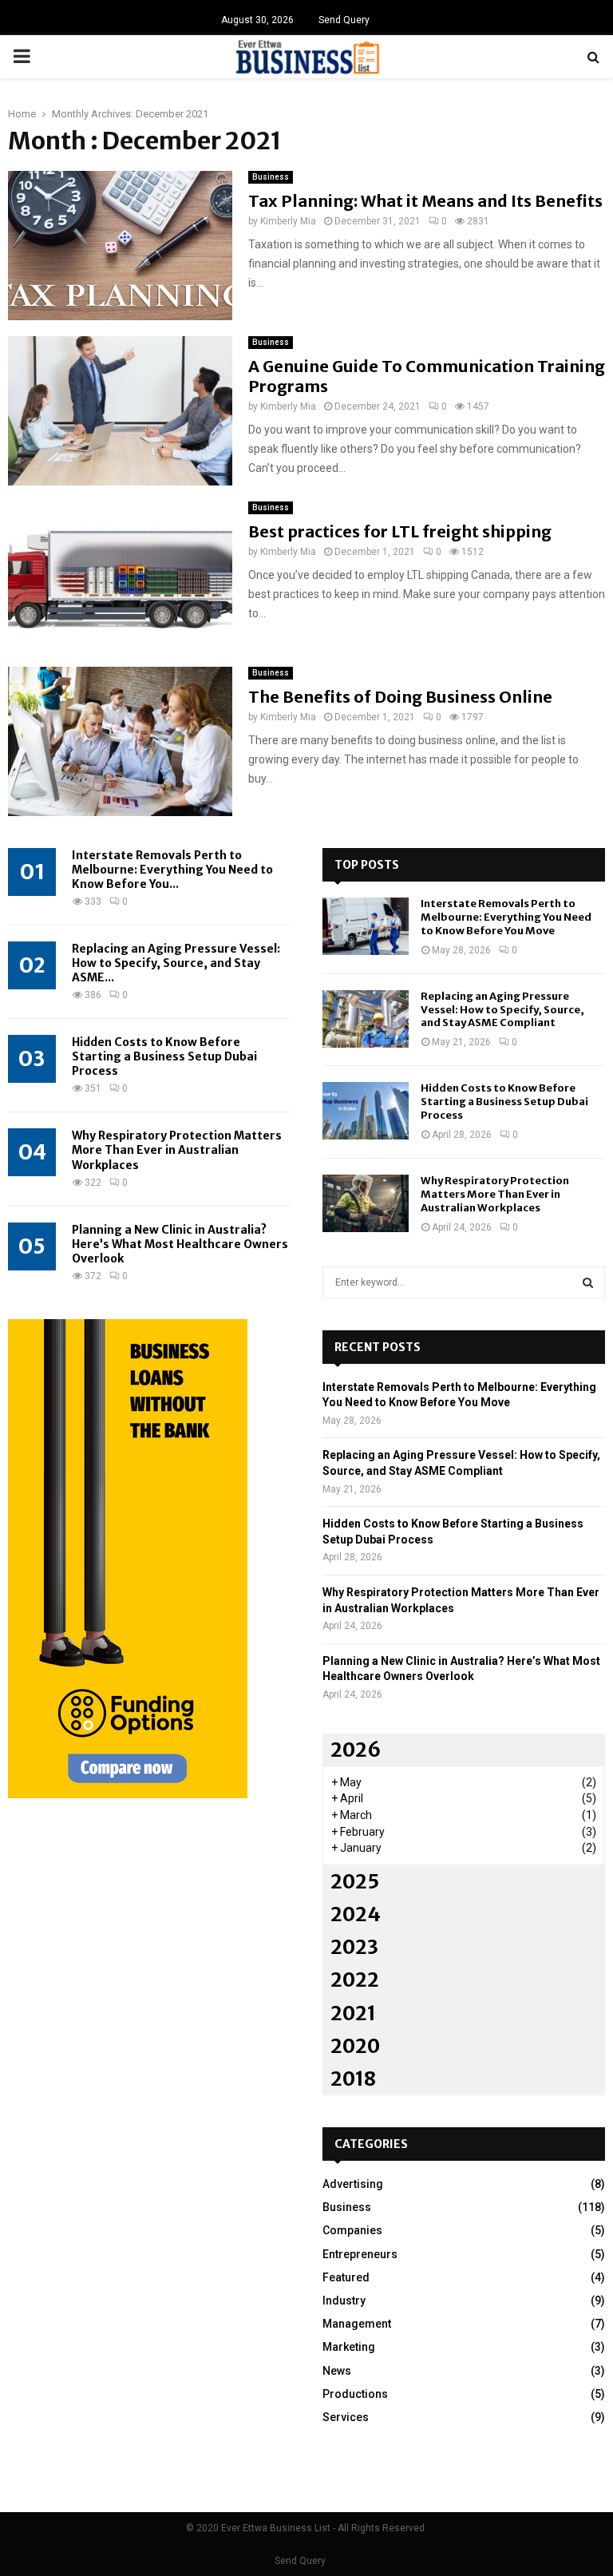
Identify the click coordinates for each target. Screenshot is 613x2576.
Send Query (344, 20)
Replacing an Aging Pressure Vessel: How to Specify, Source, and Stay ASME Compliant (502, 1010)
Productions (355, 2394)
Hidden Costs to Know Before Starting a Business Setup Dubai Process (164, 1056)
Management (357, 2324)
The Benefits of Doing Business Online (400, 697)
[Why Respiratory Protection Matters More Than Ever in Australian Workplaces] (366, 1203)
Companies (352, 2230)
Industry (344, 2301)
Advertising (353, 2184)
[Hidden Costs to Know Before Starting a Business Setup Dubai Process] (366, 1111)
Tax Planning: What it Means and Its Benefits (425, 201)
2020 (355, 2046)
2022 (355, 1980)
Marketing (349, 2347)
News (337, 2371)
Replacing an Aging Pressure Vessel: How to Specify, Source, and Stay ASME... (176, 963)
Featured (346, 2277)
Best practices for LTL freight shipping (400, 531)
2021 (353, 2013)
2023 (354, 1947)
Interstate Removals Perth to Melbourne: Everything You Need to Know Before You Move (506, 917)
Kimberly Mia (288, 221)
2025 (355, 1882)
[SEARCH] (588, 1282)
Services (346, 2417)
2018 (353, 2079)
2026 (356, 1750)
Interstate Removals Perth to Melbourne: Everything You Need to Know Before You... (172, 870)
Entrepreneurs (360, 2254)
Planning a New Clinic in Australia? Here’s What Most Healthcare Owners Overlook (180, 1244)
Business (271, 177)
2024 (356, 1914)
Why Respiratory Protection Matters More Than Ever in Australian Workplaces (177, 1150)
